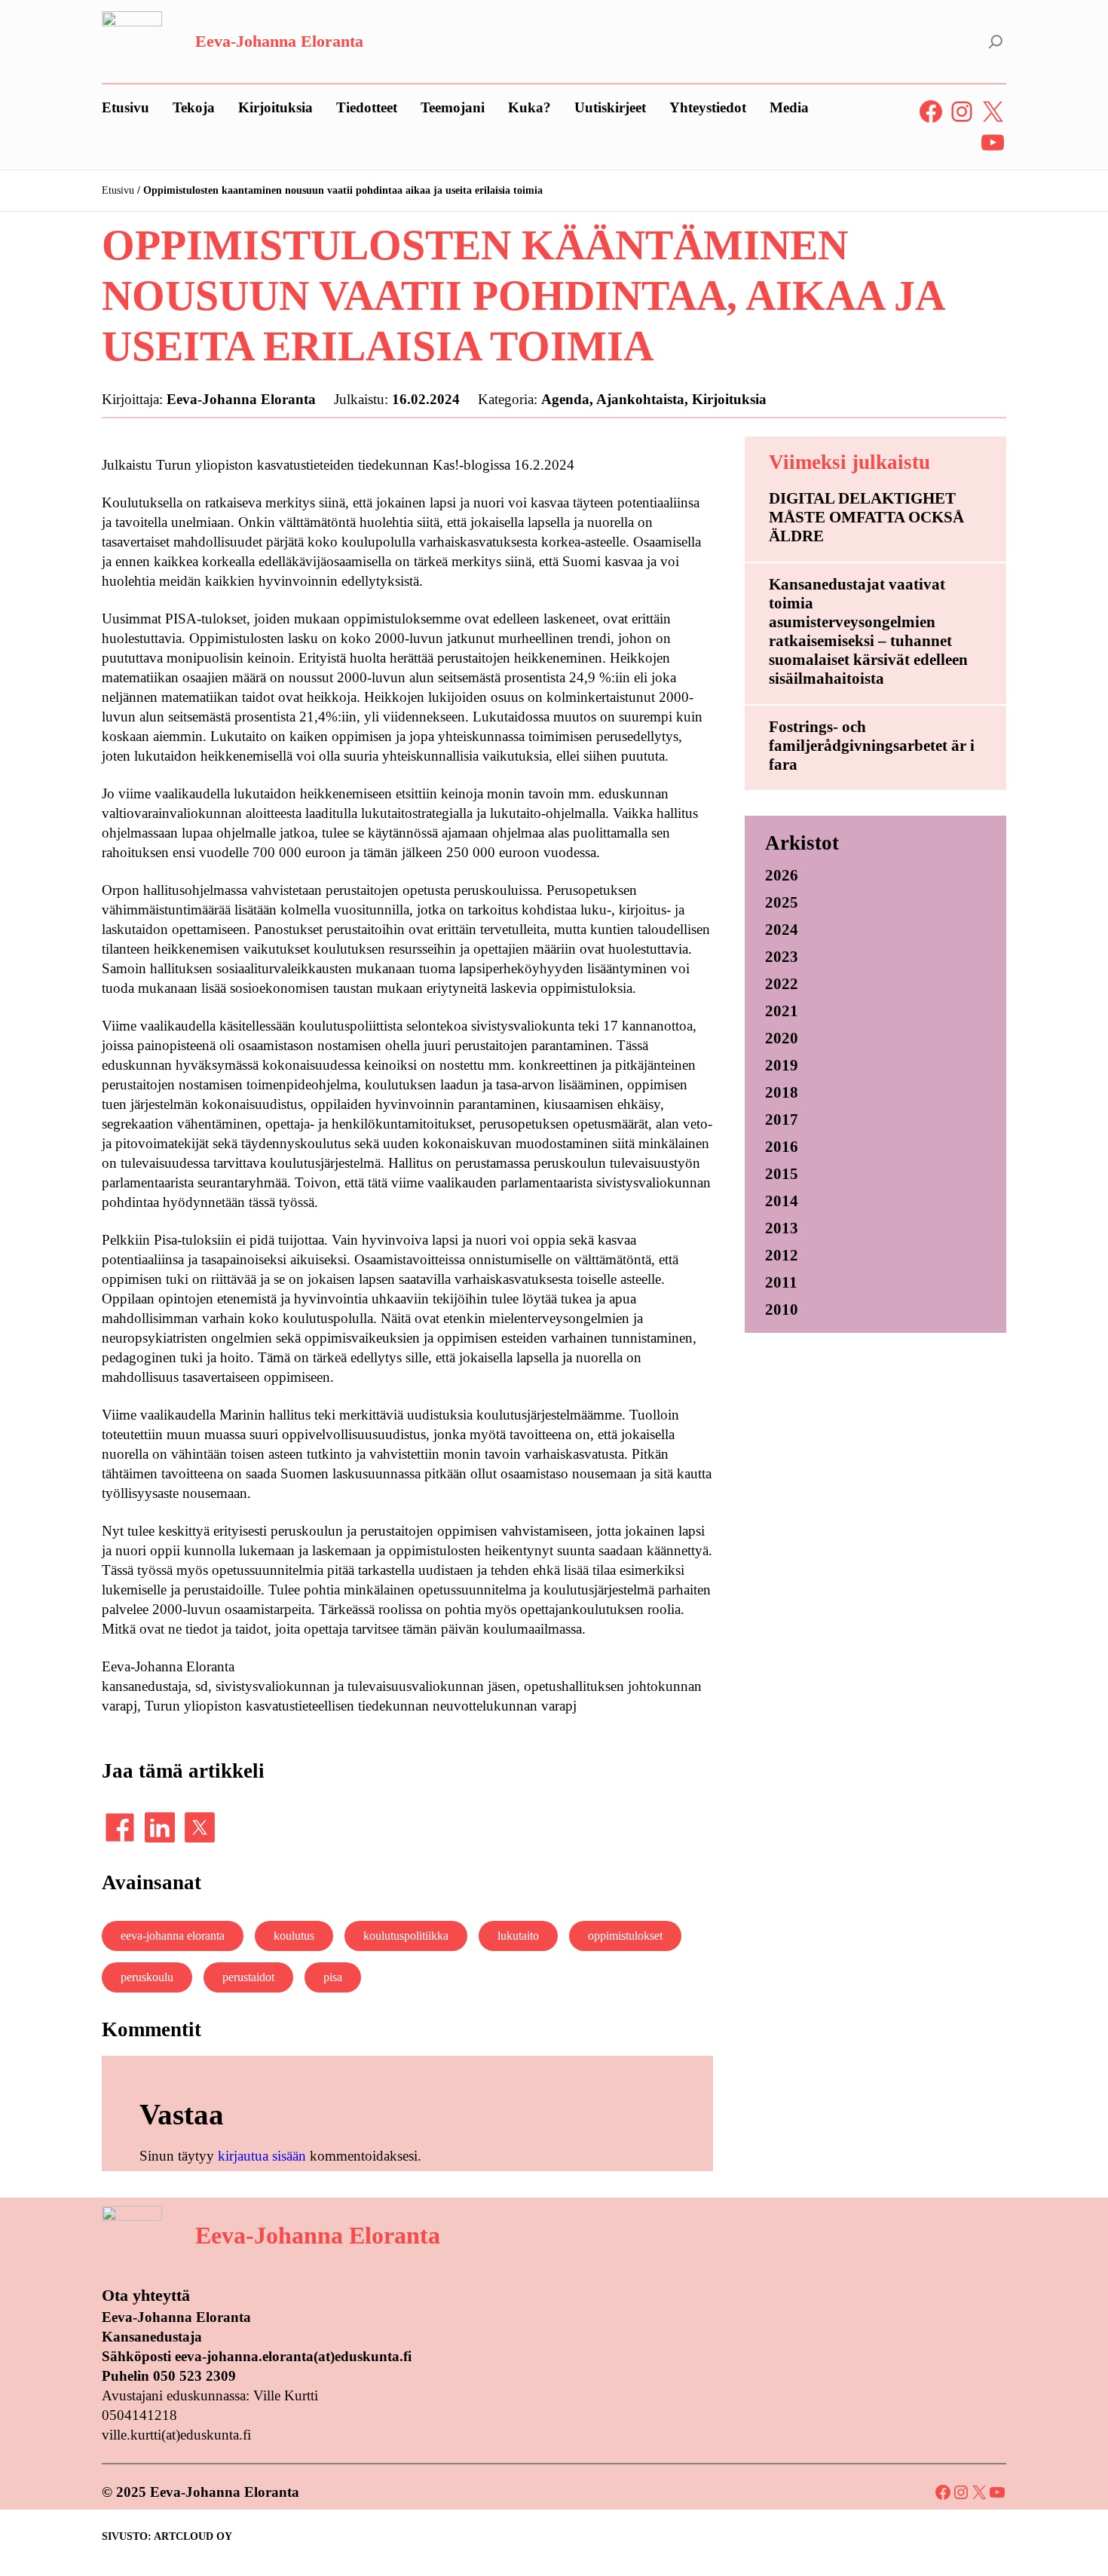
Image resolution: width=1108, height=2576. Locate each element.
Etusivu (118, 190)
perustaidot (248, 1977)
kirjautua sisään (262, 2156)
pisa (333, 1977)
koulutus (294, 1936)
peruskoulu (147, 1977)
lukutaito (518, 1936)
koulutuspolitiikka (406, 1936)
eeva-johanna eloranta (173, 1936)
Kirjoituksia (729, 399)
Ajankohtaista (640, 399)
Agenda (565, 399)
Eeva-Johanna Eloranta (279, 41)
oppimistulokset (625, 1936)
